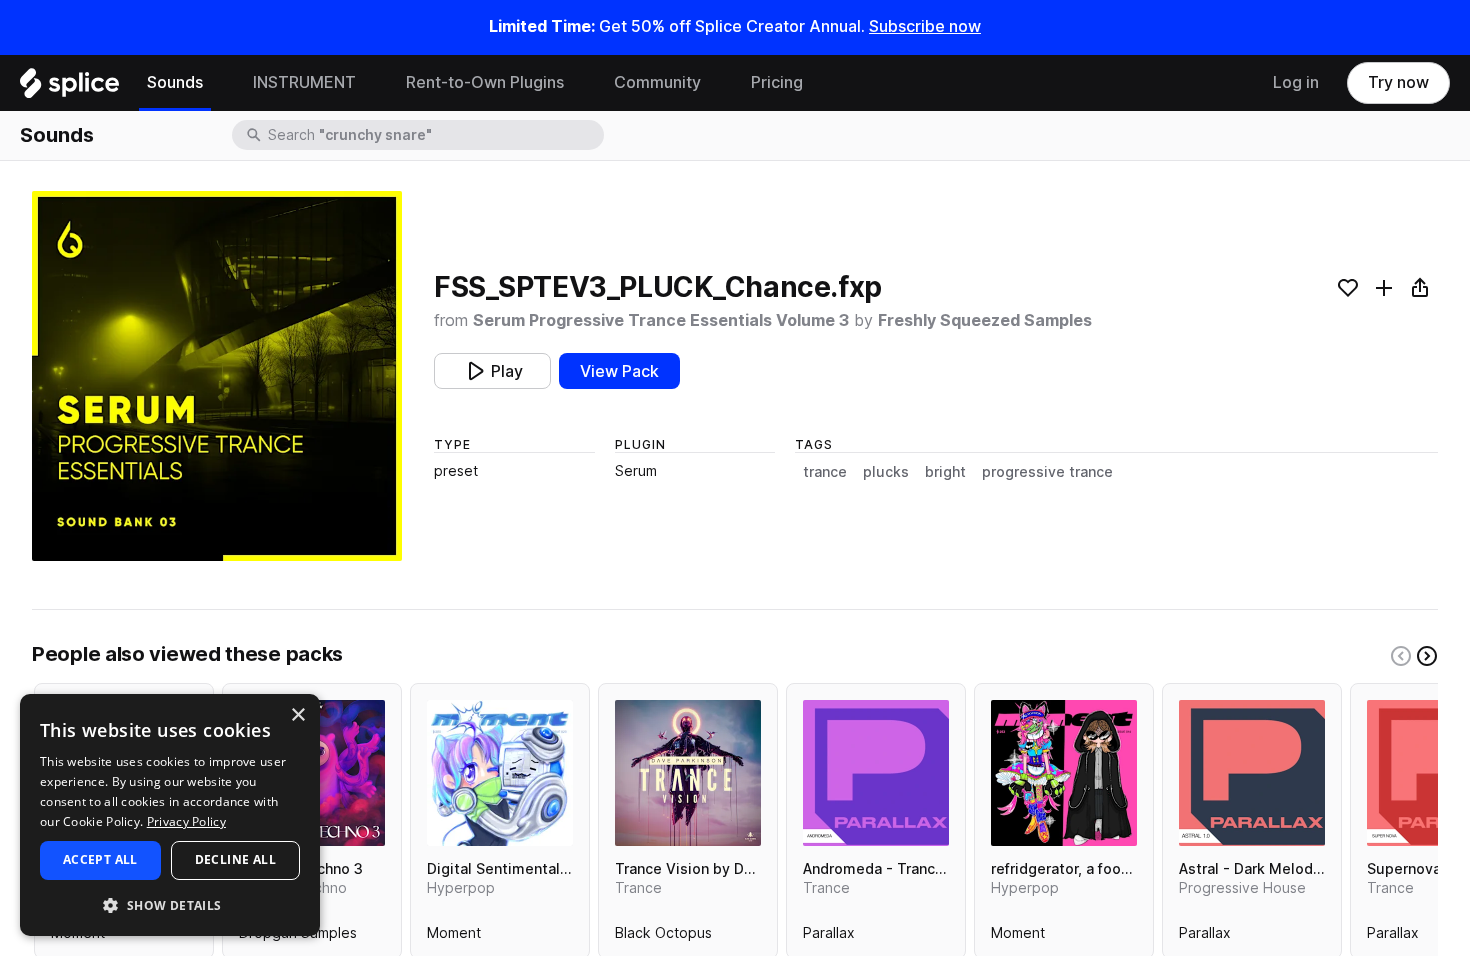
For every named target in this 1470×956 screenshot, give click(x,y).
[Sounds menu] (218, 83)
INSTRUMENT (304, 82)
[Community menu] (716, 83)
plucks (886, 472)
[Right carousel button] (1427, 656)
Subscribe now (925, 26)
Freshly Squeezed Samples (985, 320)
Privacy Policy (186, 821)
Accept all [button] (100, 859)
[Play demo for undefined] (217, 376)
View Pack (619, 371)
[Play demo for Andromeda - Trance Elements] (876, 773)
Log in (1296, 82)
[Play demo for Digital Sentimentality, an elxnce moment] (500, 773)
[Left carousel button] (1401, 656)
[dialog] (170, 815)
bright (945, 472)
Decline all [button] (235, 859)
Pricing (777, 82)
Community (657, 82)
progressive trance (1047, 472)
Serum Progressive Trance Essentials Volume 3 (661, 320)
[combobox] (434, 135)
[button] (170, 904)
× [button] (297, 715)
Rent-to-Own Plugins (485, 82)
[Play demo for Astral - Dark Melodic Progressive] (1252, 773)
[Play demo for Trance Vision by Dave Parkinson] (688, 773)
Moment (454, 937)
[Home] (69, 88)
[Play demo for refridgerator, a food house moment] (1064, 773)
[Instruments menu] (371, 83)
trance (825, 472)
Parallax (829, 937)
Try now (1398, 82)
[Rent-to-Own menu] (579, 83)
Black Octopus (663, 937)
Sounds (175, 82)
